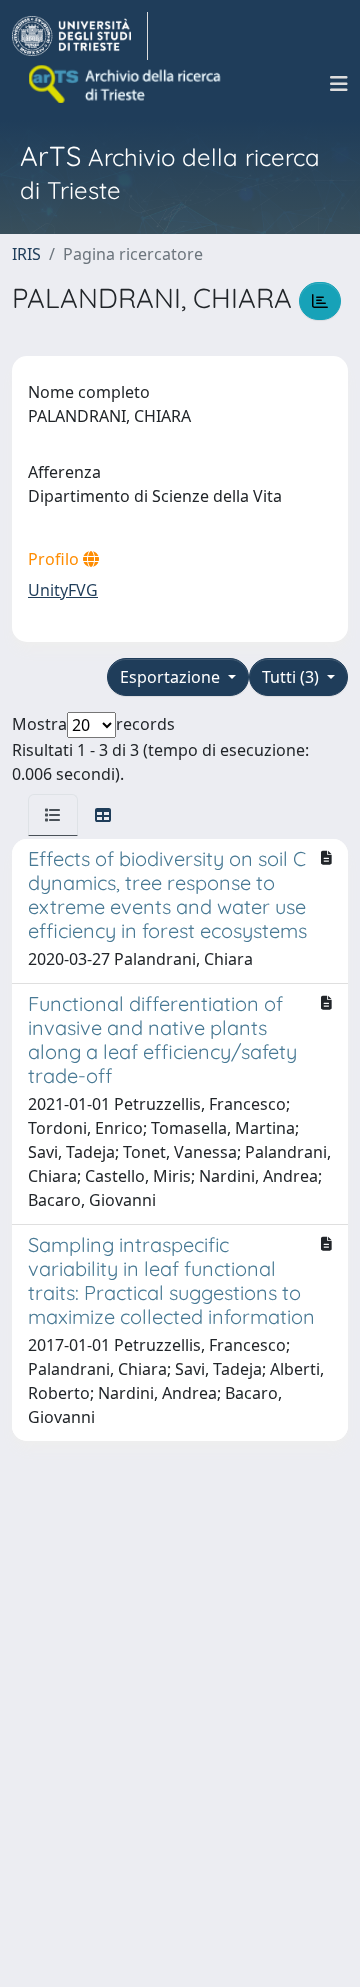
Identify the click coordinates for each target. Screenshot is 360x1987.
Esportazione (172, 677)
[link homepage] (80, 36)
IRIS (26, 254)
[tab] (53, 815)
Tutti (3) (292, 677)
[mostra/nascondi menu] (339, 84)
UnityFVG (63, 590)
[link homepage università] (126, 84)
